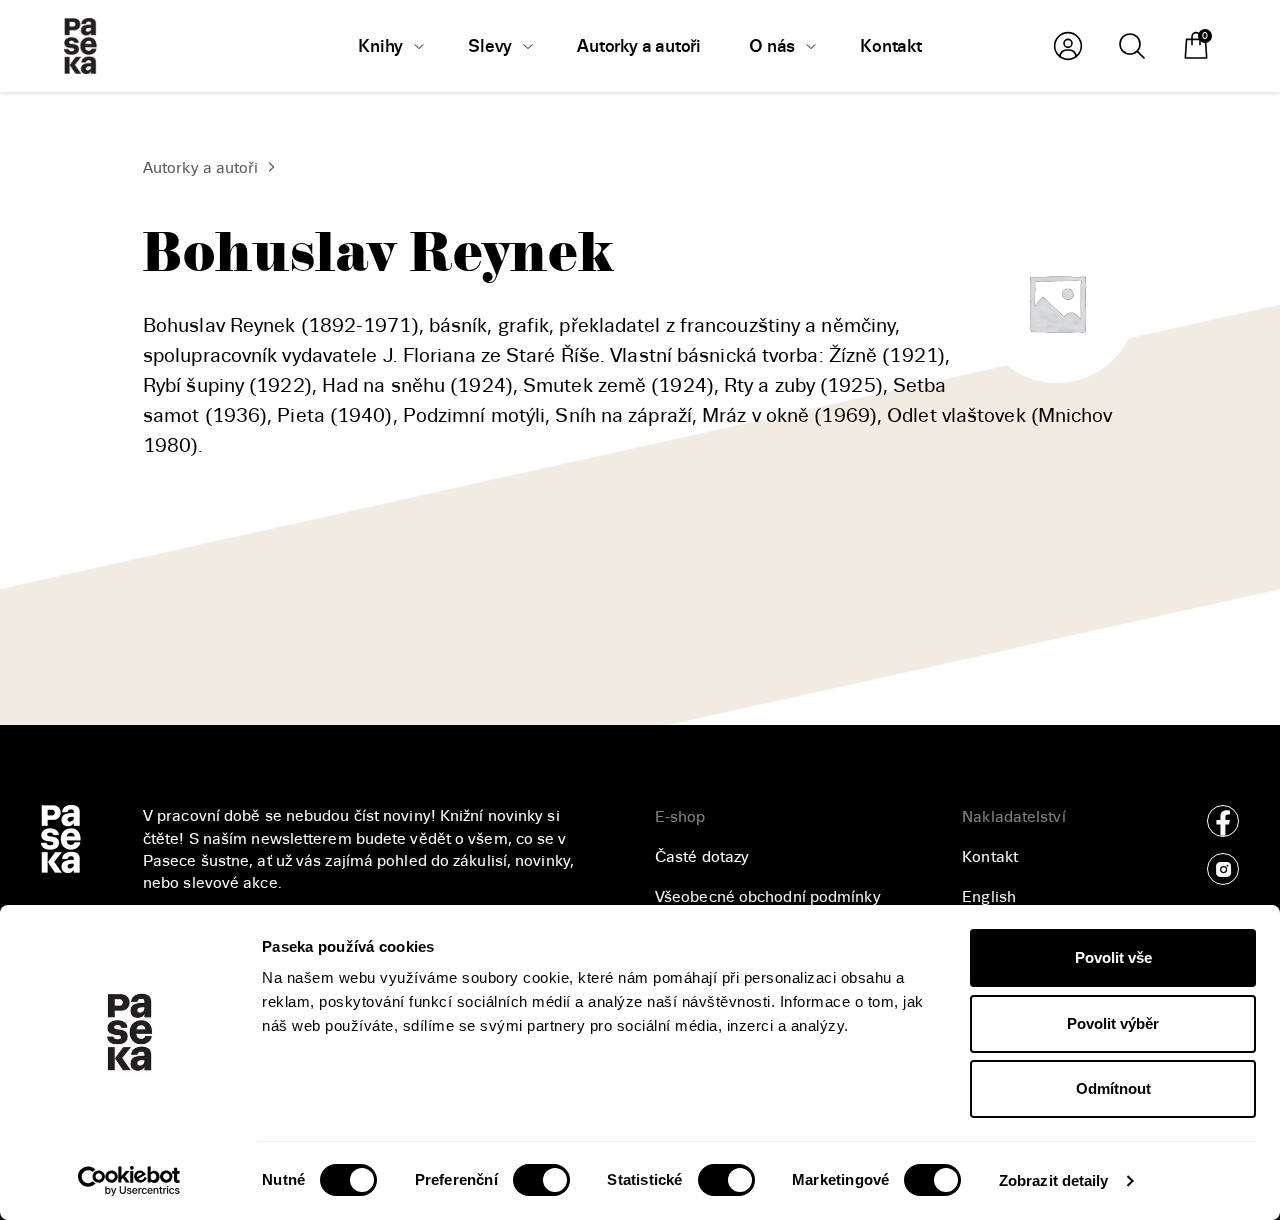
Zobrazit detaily (1054, 1180)
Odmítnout (1113, 1088)
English (989, 897)
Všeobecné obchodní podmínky (768, 897)
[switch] (541, 1180)
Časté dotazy (702, 857)
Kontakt (990, 857)
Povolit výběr (1113, 1023)
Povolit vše (1113, 957)
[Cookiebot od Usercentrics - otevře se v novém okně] (129, 1181)
